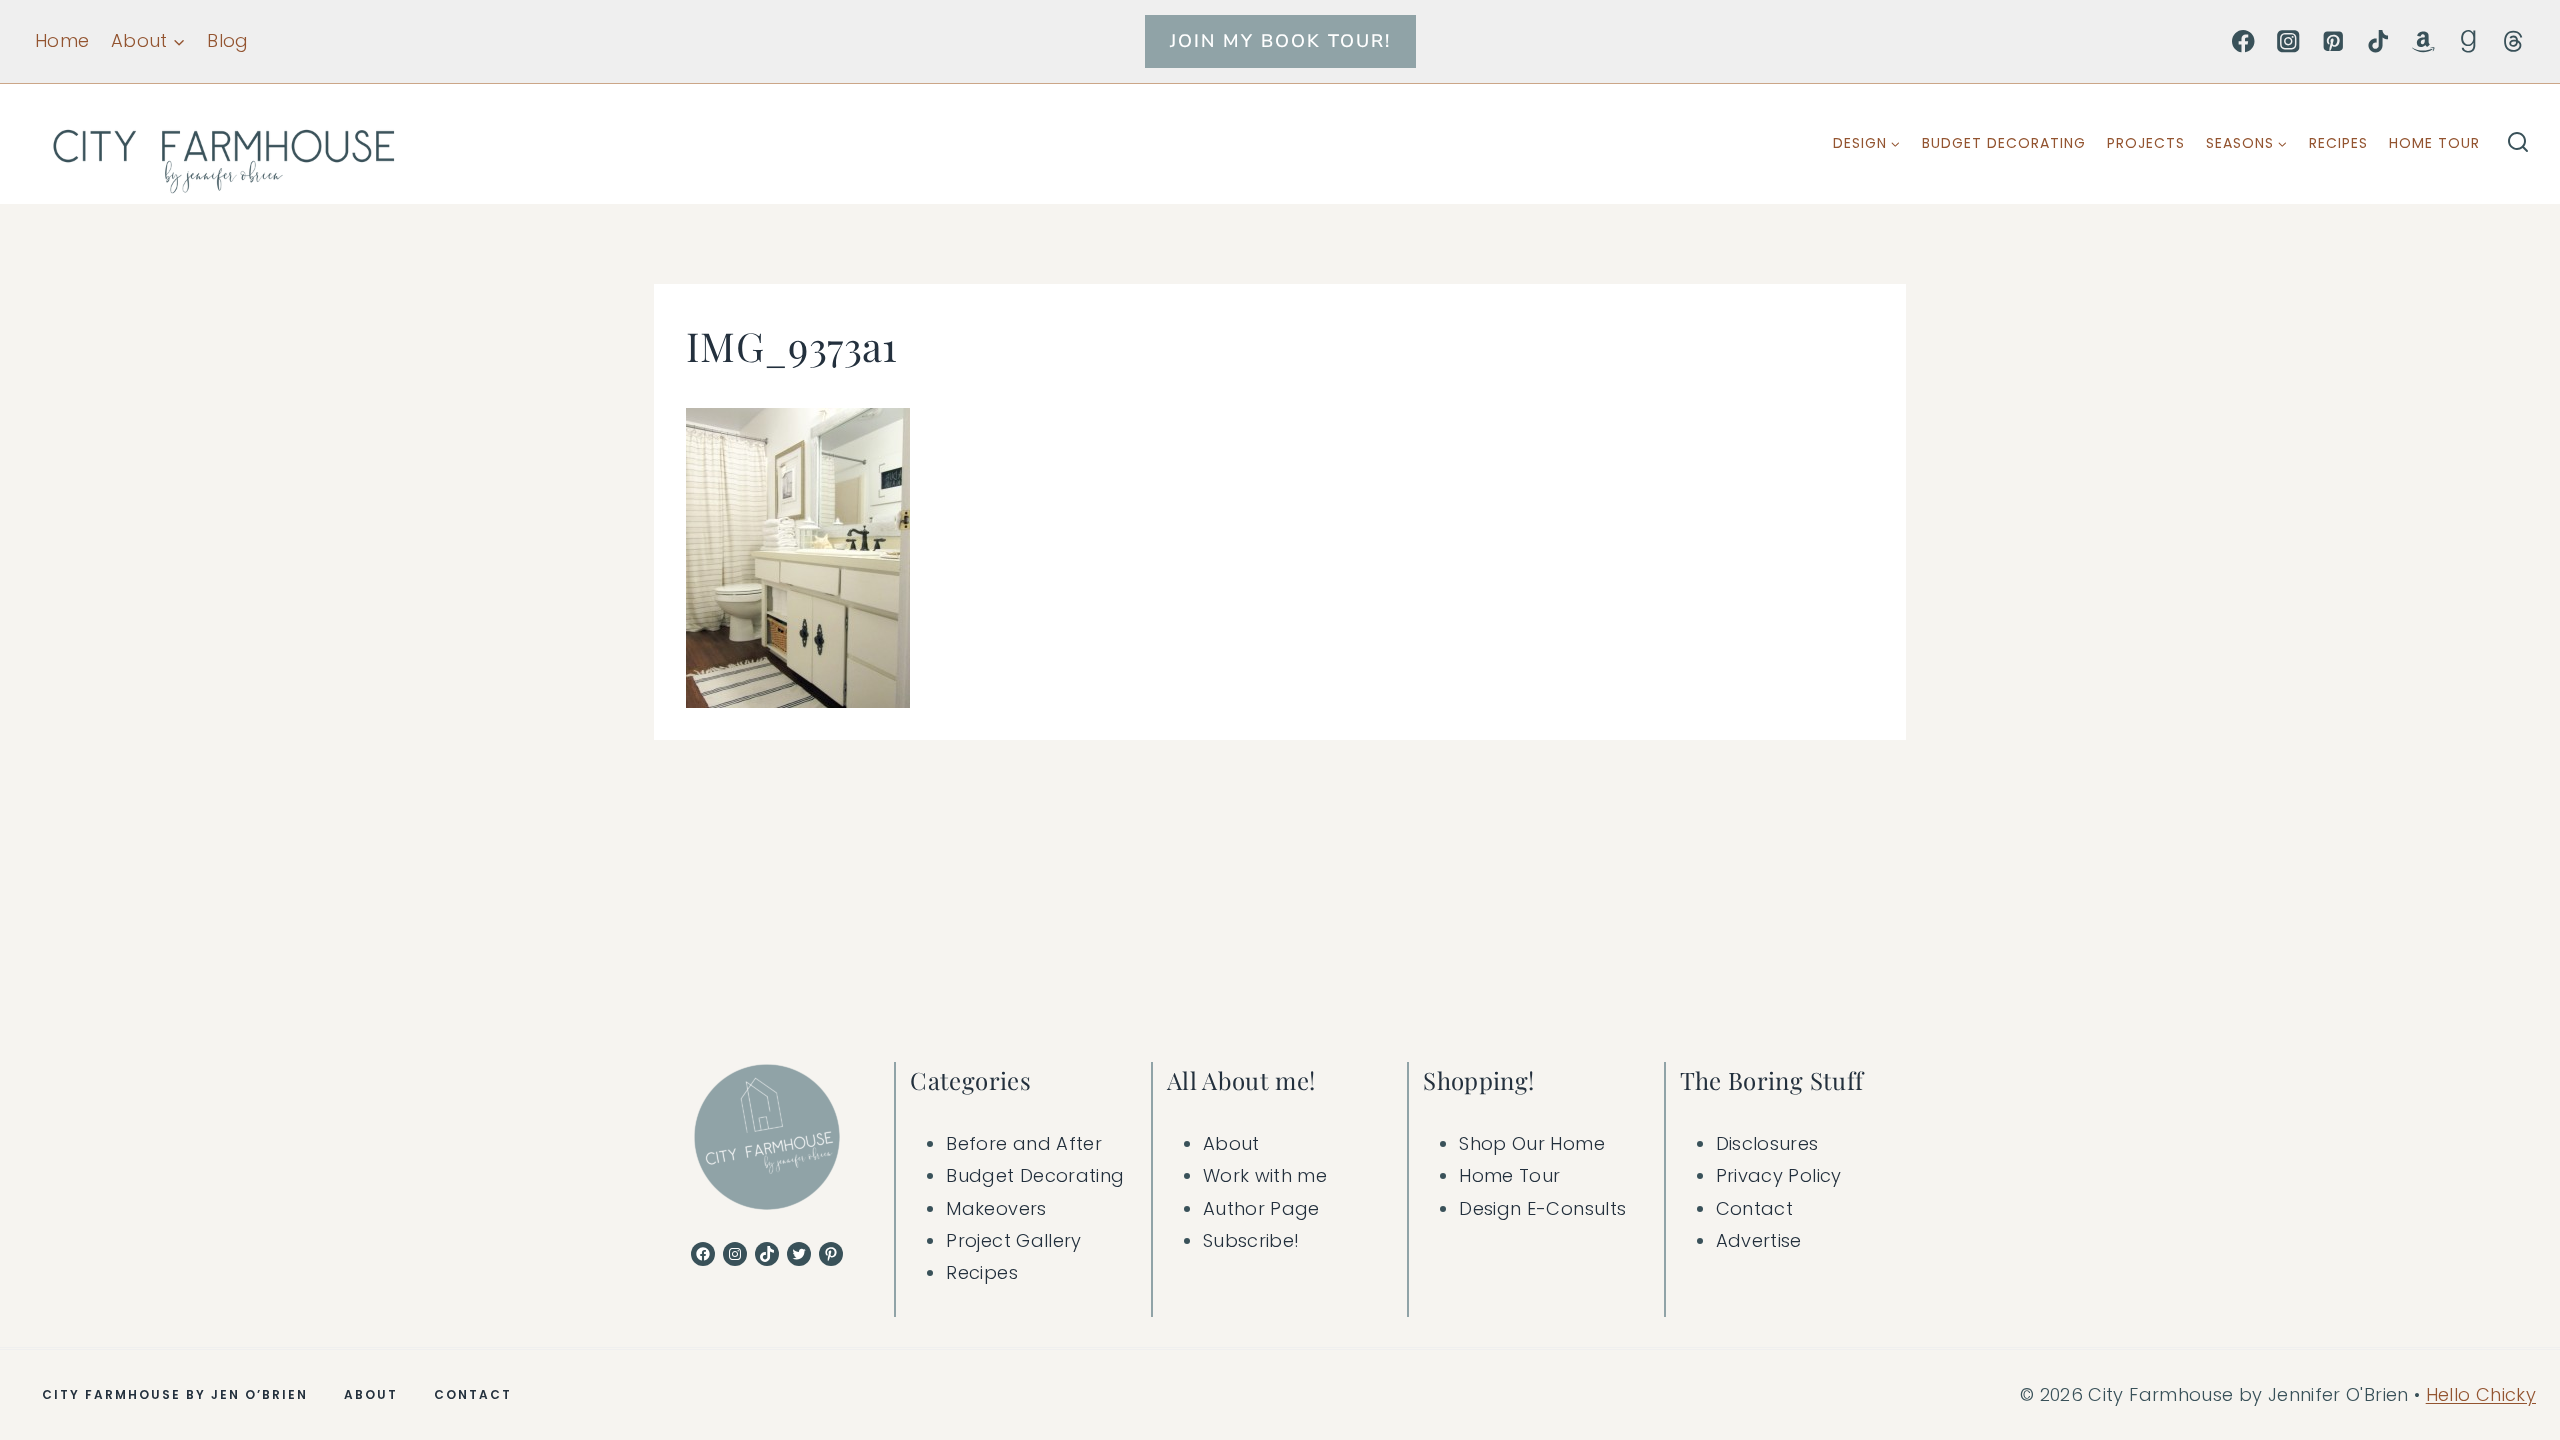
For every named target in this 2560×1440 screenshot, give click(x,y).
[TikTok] (2378, 41)
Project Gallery (1013, 1240)
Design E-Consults (1542, 1208)
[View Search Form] (2518, 144)
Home (62, 40)
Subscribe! (1251, 1240)
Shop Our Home (1532, 1143)
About (1231, 1143)
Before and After (1024, 1143)
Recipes (2338, 143)
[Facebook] (2243, 41)
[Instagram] (2288, 41)
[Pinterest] (2333, 41)
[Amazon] (2423, 41)
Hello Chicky (2481, 1394)
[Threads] (2513, 41)
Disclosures (1767, 1143)
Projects (2146, 143)
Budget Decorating (2004, 143)
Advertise (1759, 1240)
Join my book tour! (1280, 41)
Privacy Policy (1779, 1175)
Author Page (1261, 1208)
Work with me (1265, 1175)
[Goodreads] (2468, 41)
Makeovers (996, 1208)
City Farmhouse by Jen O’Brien (175, 1394)
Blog (227, 40)
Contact (1755, 1208)
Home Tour (2434, 143)
